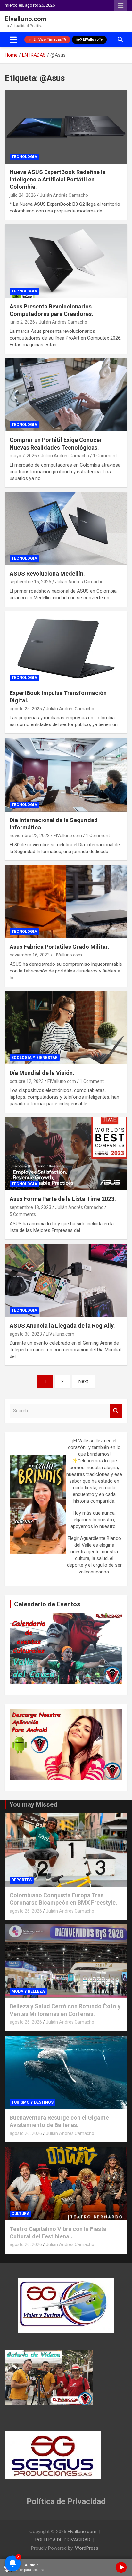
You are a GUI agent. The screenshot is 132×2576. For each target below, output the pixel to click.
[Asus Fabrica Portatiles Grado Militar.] (66, 902)
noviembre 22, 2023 (30, 836)
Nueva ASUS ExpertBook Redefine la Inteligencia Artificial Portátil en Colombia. (58, 180)
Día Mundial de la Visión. (42, 1073)
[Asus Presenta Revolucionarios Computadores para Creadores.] (66, 261)
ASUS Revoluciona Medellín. (47, 574)
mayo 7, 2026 (23, 456)
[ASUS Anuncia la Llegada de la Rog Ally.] (66, 1280)
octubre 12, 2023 (27, 1081)
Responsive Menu (120, 5)
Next (83, 1381)
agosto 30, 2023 (26, 1334)
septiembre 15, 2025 (30, 582)
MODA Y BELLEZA (28, 1991)
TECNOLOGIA (24, 157)
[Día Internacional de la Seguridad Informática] (66, 775)
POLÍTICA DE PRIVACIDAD (63, 2540)
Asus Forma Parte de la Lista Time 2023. (63, 1199)
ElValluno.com (68, 836)
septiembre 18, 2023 (30, 1207)
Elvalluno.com (26, 19)
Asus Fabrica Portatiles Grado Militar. (59, 947)
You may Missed (33, 1804)
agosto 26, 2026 (26, 1911)
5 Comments (23, 1214)
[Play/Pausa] (121, 2567)
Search (116, 1411)
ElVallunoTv (93, 40)
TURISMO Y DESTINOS (33, 2102)
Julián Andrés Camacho (64, 195)
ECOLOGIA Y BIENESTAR (35, 1058)
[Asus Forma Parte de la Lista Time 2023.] (66, 1154)
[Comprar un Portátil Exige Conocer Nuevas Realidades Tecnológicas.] (66, 395)
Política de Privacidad (66, 2502)
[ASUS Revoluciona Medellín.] (66, 528)
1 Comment (105, 456)
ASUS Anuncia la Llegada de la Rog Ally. (62, 1326)
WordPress (87, 2548)
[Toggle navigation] (13, 40)
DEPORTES (22, 1880)
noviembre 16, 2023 (30, 955)
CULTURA (21, 2214)
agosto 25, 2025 (26, 709)
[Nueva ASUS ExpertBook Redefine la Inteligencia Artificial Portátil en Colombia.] (66, 127)
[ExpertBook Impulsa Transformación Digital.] (66, 648)
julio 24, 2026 (23, 195)
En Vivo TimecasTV (50, 40)
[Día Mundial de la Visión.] (66, 1028)
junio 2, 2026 (22, 322)
